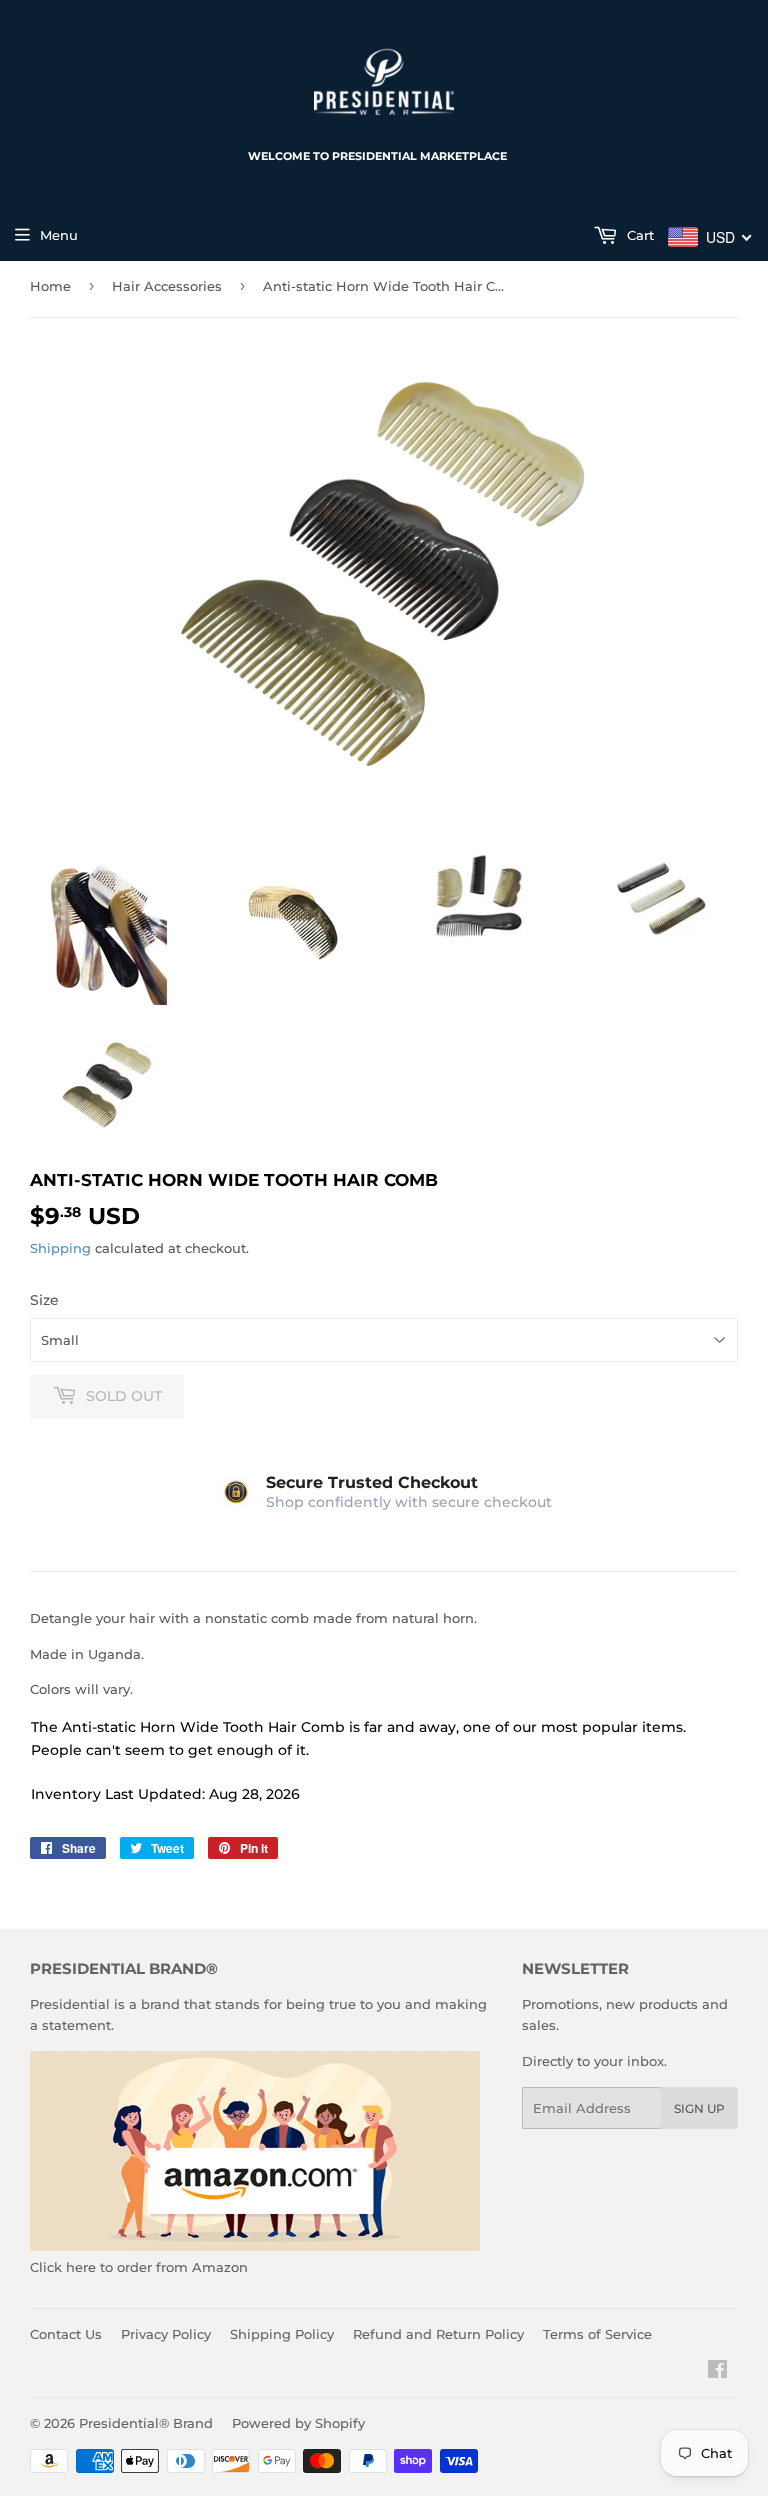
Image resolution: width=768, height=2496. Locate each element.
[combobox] (710, 237)
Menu (59, 235)
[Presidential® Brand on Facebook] (717, 2372)
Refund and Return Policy (438, 2334)
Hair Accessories (167, 286)
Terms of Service (597, 2334)
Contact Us (66, 2334)
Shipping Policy (282, 2334)
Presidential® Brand (146, 2423)
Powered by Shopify (298, 2423)
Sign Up (699, 2108)
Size (44, 1300)
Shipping (60, 1248)
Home (50, 286)
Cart (638, 235)
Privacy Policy (166, 2334)
